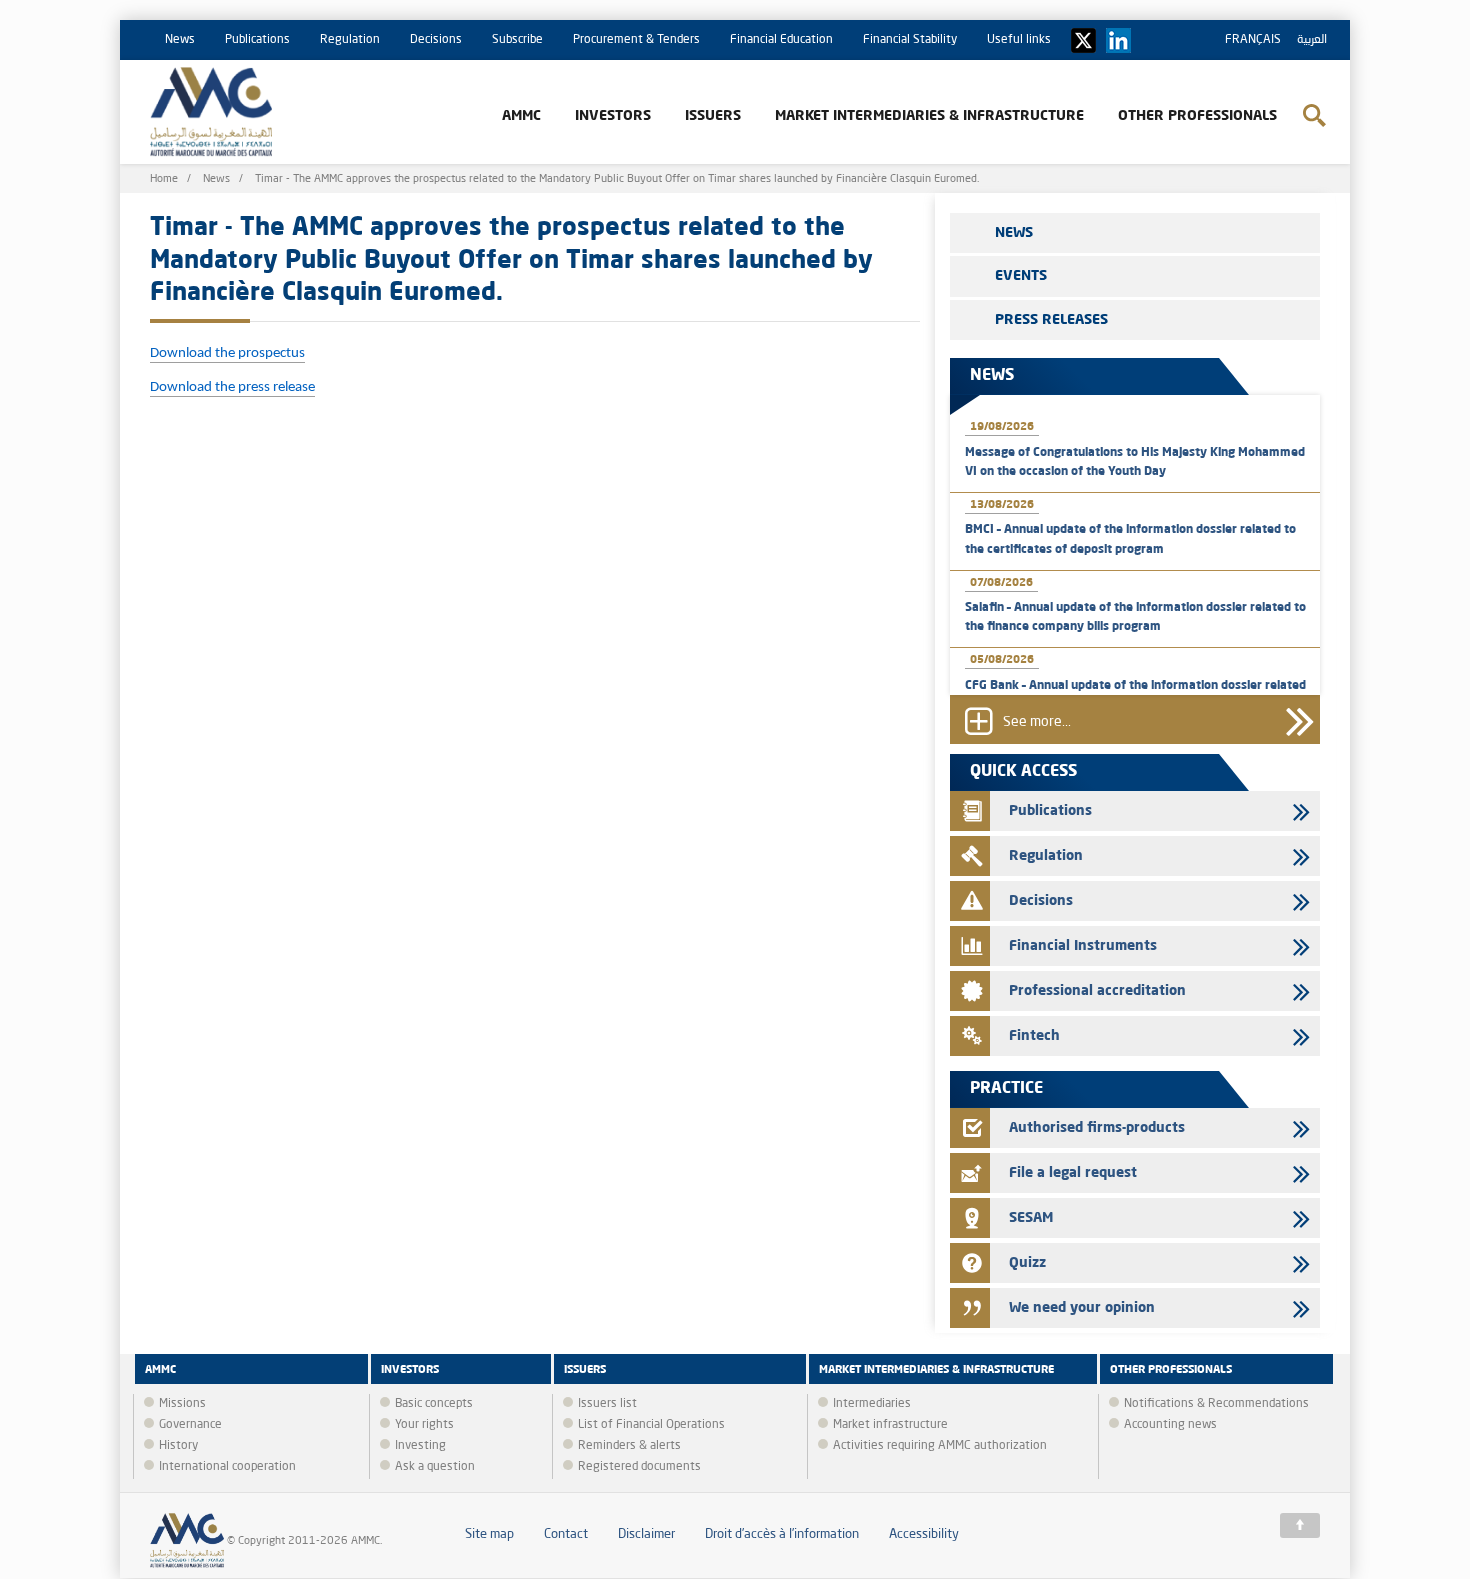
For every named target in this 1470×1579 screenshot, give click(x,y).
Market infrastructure (890, 1425)
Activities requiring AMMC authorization (940, 1446)
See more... (1037, 723)
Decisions (436, 40)
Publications (257, 40)
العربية (1312, 40)
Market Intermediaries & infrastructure (929, 116)
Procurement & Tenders (636, 40)
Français (1253, 40)
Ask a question (435, 1467)
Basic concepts (434, 1404)
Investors (613, 116)
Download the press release (232, 387)
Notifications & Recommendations (1216, 1404)
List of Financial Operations (651, 1425)
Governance (190, 1425)
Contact (566, 1534)
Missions (182, 1404)
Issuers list (607, 1404)
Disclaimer (646, 1534)
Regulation (350, 40)
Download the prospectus (227, 353)
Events (1021, 276)
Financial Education (781, 40)
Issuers (713, 116)
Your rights (424, 1425)
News (180, 40)
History (178, 1446)
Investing (420, 1446)
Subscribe (517, 40)
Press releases (1051, 320)
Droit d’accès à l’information (782, 1534)
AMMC (521, 116)
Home (164, 179)
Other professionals (1197, 116)
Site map (489, 1534)
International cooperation (227, 1467)
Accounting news (1170, 1425)
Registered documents (639, 1467)
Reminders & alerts (629, 1446)
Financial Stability (910, 40)
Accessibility (924, 1534)
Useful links (1019, 40)
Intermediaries (872, 1404)
